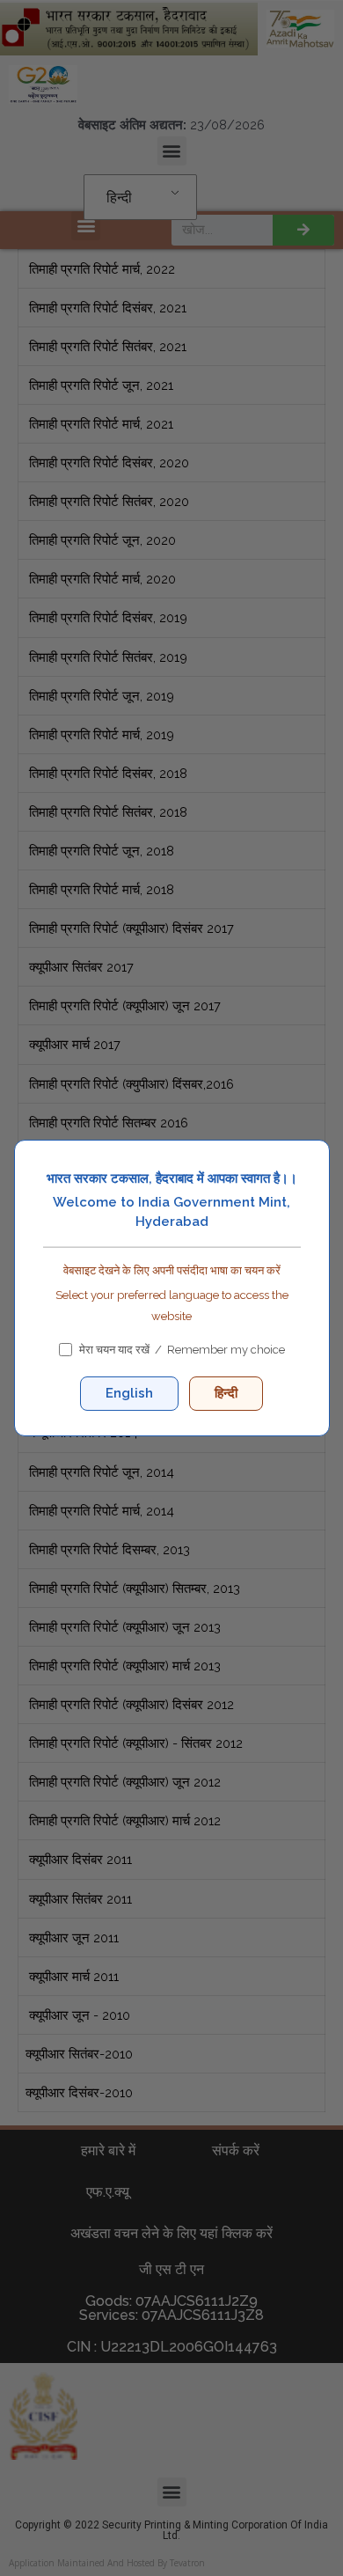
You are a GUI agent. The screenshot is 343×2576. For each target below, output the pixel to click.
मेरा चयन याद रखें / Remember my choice (181, 1350)
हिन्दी (226, 1393)
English (129, 1393)
